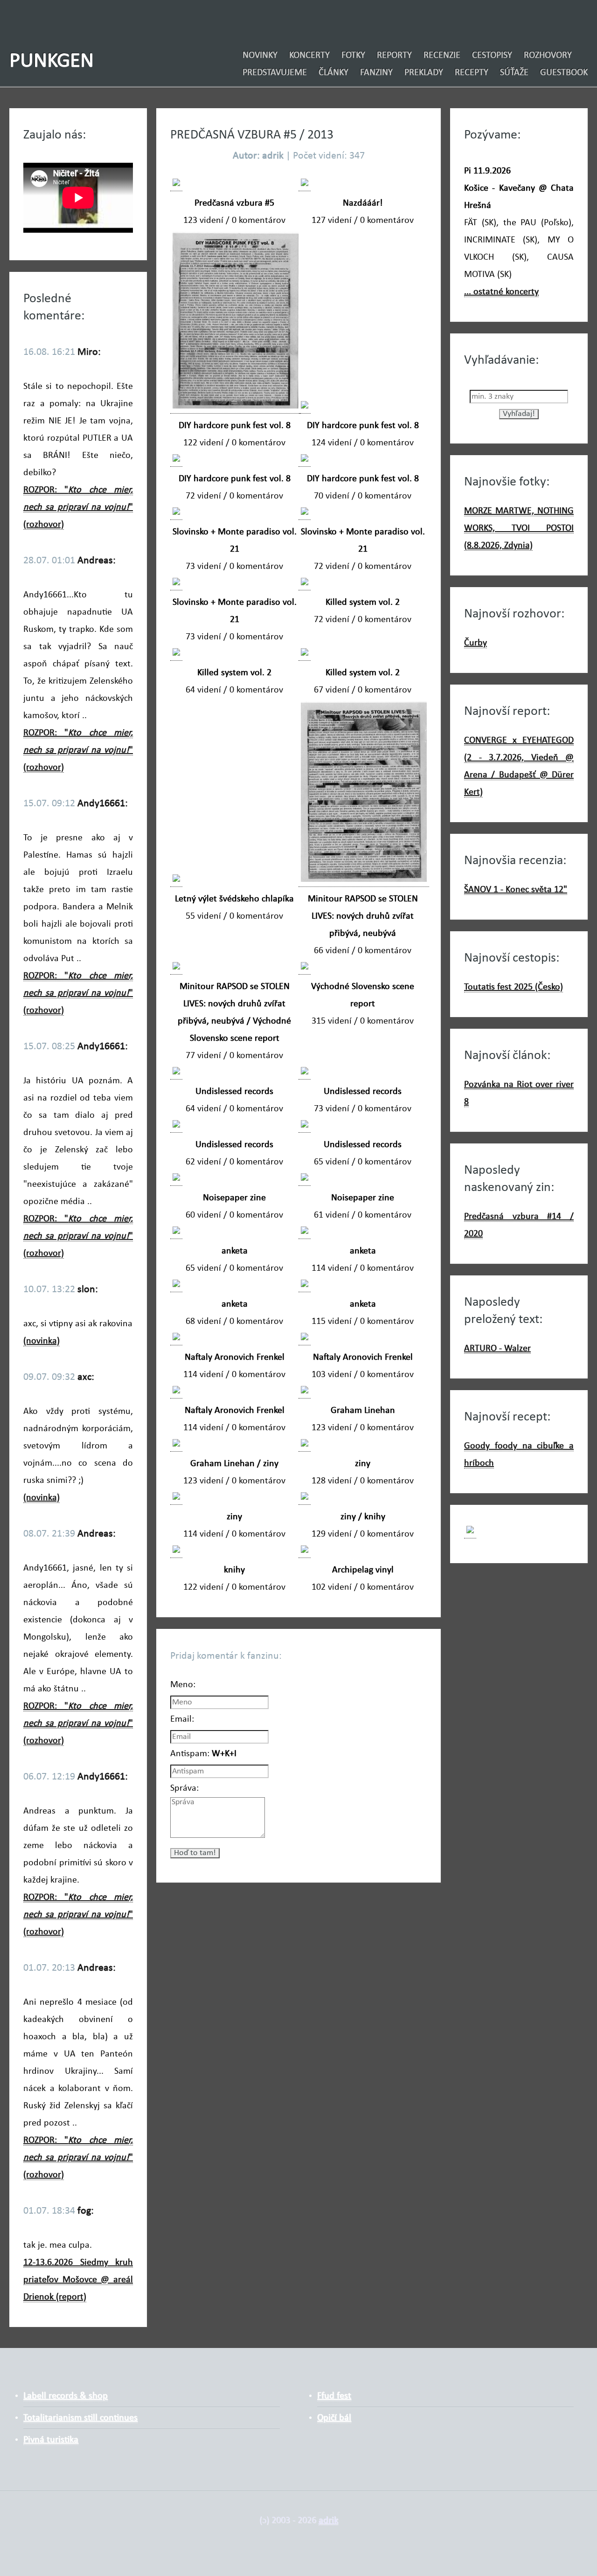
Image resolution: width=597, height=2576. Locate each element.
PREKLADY (424, 73)
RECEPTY (472, 73)
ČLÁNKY (333, 73)
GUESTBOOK (564, 73)
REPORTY (394, 55)
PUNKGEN (52, 61)
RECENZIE (442, 55)
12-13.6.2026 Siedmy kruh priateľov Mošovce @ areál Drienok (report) (78, 2280)
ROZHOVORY (548, 55)
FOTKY (353, 55)
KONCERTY (309, 55)
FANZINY (376, 73)
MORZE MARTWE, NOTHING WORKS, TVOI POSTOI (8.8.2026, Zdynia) (519, 528)
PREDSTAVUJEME (275, 73)
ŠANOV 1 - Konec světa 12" (516, 890)
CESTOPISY (492, 55)
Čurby (476, 643)
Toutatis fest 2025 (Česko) (514, 987)
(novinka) (42, 1341)
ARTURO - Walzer (497, 1349)
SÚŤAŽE (514, 73)
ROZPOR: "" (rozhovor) (78, 507)
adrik (328, 2521)
